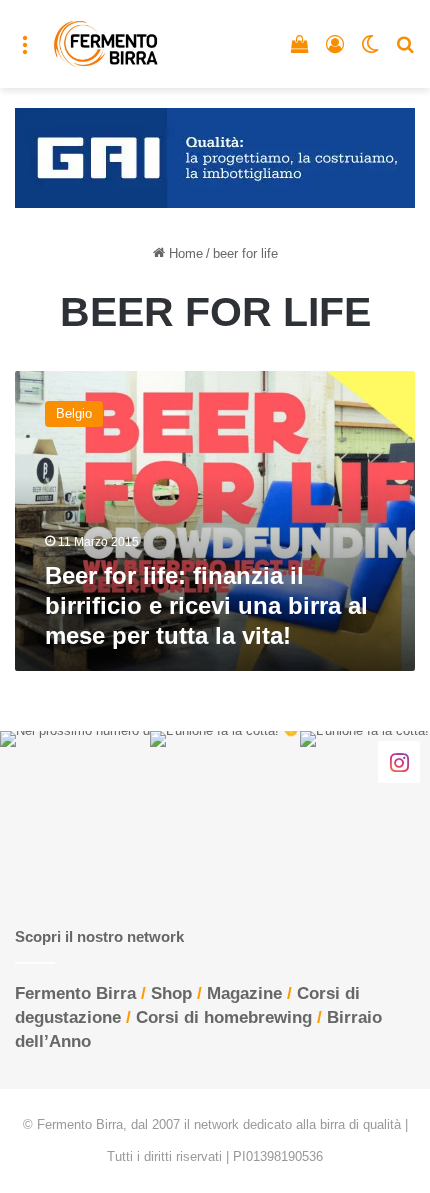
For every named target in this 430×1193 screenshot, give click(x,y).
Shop (171, 993)
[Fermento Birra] (106, 44)
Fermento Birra (75, 993)
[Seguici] (399, 762)
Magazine (244, 993)
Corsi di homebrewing (224, 1017)
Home (184, 253)
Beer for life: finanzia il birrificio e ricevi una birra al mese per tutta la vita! (206, 605)
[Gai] (215, 156)
